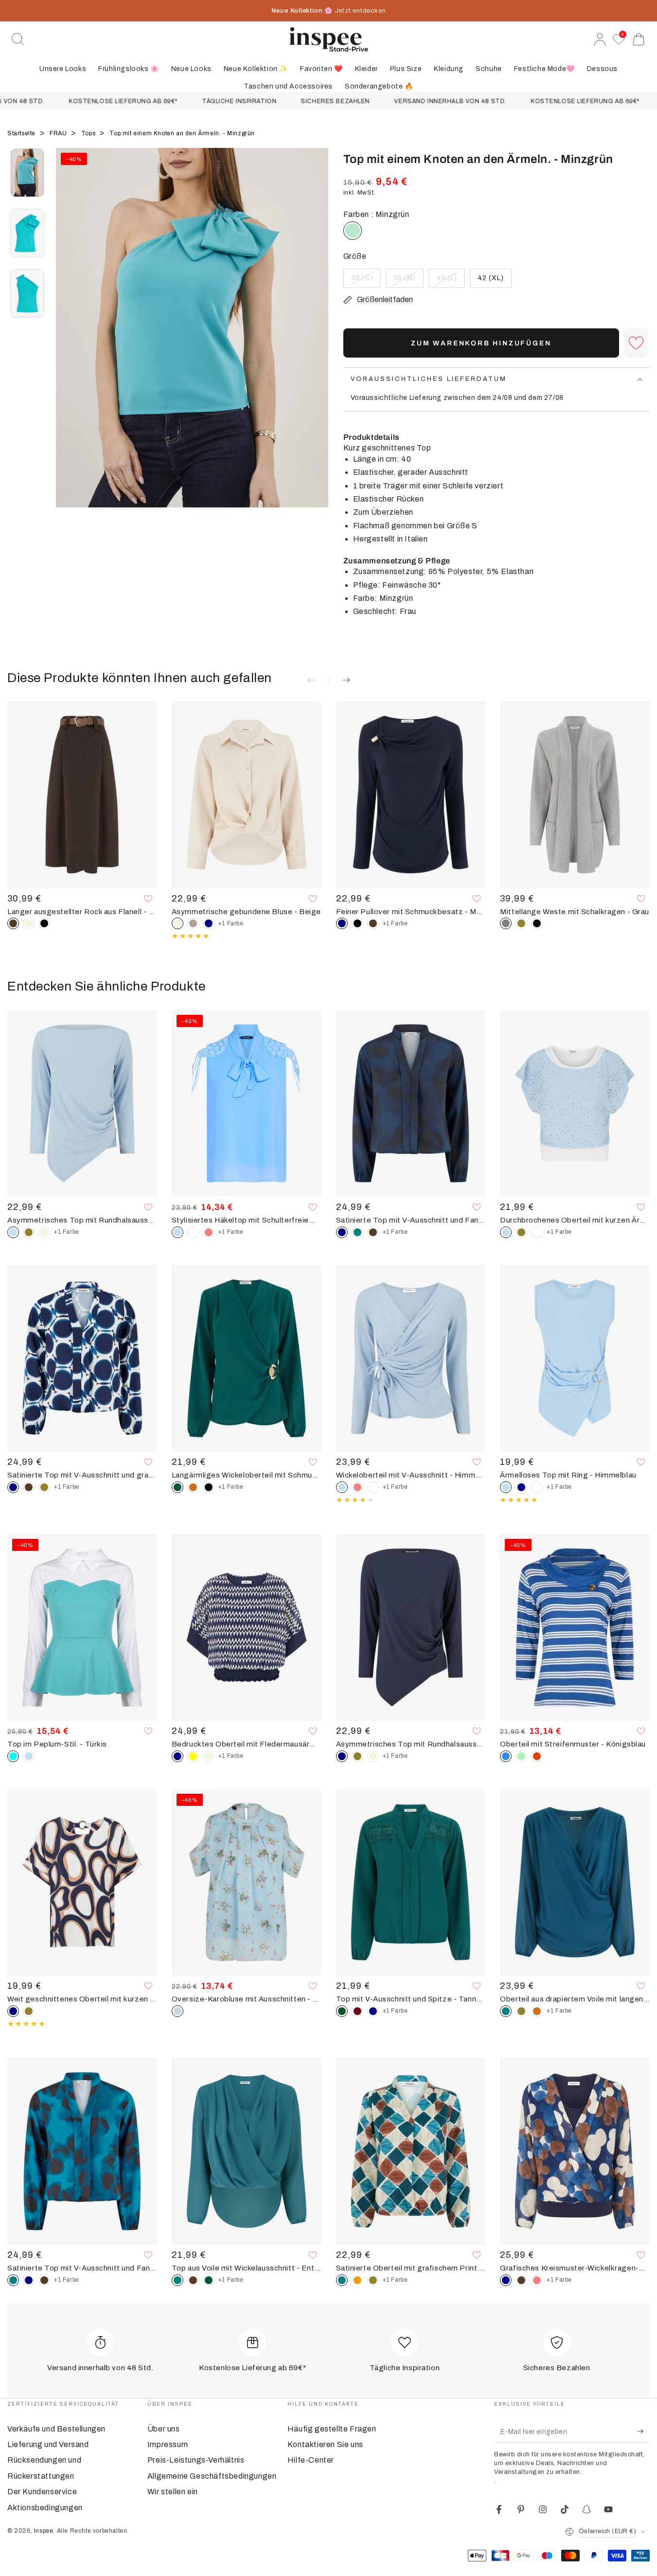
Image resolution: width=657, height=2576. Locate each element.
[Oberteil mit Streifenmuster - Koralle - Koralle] (537, 1756)
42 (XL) (494, 281)
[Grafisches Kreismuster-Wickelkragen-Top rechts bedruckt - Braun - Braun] (521, 2280)
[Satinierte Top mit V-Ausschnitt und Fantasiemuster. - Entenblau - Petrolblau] (357, 1232)
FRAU (59, 133)
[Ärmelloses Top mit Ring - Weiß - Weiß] (537, 1487)
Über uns (164, 2429)
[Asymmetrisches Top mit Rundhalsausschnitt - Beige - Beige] (44, 1232)
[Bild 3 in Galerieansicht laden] (27, 293)
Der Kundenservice (42, 2492)
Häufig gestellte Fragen (332, 2429)
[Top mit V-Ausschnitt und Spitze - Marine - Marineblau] (373, 2011)
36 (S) (366, 281)
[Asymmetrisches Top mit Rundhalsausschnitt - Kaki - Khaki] (29, 1232)
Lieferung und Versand (48, 2444)
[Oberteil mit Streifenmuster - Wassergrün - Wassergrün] (521, 1756)
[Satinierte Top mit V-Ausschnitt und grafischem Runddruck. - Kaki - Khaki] (44, 1487)
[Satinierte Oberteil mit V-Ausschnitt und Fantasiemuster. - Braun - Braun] (373, 1232)
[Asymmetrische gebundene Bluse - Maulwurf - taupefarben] (193, 923)
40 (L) (450, 281)
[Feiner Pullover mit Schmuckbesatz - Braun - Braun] (373, 923)
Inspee (44, 2531)
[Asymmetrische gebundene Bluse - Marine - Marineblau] (209, 923)
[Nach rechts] (317, 340)
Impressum (168, 2444)
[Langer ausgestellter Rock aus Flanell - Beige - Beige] (29, 923)
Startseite (22, 133)
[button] (18, 39)
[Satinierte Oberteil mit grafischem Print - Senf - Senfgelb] (357, 2280)
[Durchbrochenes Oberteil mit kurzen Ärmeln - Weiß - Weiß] (537, 1232)
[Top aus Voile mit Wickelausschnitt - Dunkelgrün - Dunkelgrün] (209, 2280)
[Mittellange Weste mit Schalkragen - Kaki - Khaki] (521, 923)
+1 (231, 923)
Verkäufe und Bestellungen (56, 2429)
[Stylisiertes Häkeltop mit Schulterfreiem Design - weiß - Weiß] (193, 1232)
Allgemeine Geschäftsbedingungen (212, 2476)
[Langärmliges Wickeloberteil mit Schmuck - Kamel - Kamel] (193, 1487)
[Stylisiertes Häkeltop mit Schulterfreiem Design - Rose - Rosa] (209, 1232)
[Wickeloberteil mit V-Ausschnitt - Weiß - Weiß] (373, 1487)
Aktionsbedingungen (45, 2508)
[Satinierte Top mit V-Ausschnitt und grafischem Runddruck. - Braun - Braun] (29, 1487)
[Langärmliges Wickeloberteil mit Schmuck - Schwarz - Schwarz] (209, 1487)
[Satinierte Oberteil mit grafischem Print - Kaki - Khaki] (373, 2280)
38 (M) (408, 281)
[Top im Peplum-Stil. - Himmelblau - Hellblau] (29, 1756)
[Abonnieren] (644, 2432)
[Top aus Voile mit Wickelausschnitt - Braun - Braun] (193, 2280)
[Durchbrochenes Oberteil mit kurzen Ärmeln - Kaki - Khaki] (521, 1232)
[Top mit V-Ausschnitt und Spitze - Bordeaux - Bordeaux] (357, 2011)
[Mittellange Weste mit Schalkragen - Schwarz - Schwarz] (537, 923)
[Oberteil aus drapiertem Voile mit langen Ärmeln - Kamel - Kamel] (537, 2011)
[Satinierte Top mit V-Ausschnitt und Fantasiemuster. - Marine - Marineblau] (29, 2280)
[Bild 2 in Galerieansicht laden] (27, 233)
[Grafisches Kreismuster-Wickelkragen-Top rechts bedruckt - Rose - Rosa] (537, 2280)
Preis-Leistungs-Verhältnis (196, 2460)
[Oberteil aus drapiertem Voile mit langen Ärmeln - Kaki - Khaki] (521, 2011)
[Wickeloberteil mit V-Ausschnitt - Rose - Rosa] (357, 1487)
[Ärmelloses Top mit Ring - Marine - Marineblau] (521, 1487)
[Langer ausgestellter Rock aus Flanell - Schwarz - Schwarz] (44, 923)
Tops (89, 133)
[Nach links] (68, 340)
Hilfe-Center (311, 2460)
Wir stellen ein (173, 2492)
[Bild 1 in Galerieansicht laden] (27, 173)
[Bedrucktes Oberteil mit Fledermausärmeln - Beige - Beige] (209, 1756)
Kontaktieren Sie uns (325, 2444)
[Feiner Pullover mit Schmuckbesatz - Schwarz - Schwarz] (357, 923)
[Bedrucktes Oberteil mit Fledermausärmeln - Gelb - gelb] (193, 1756)
